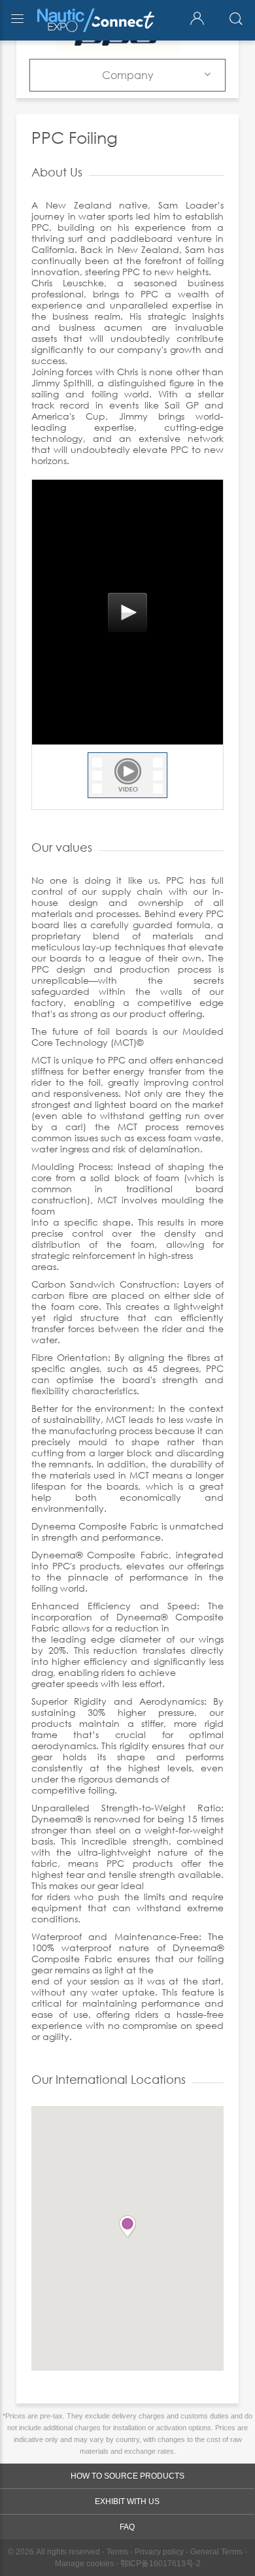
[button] (127, 2227)
